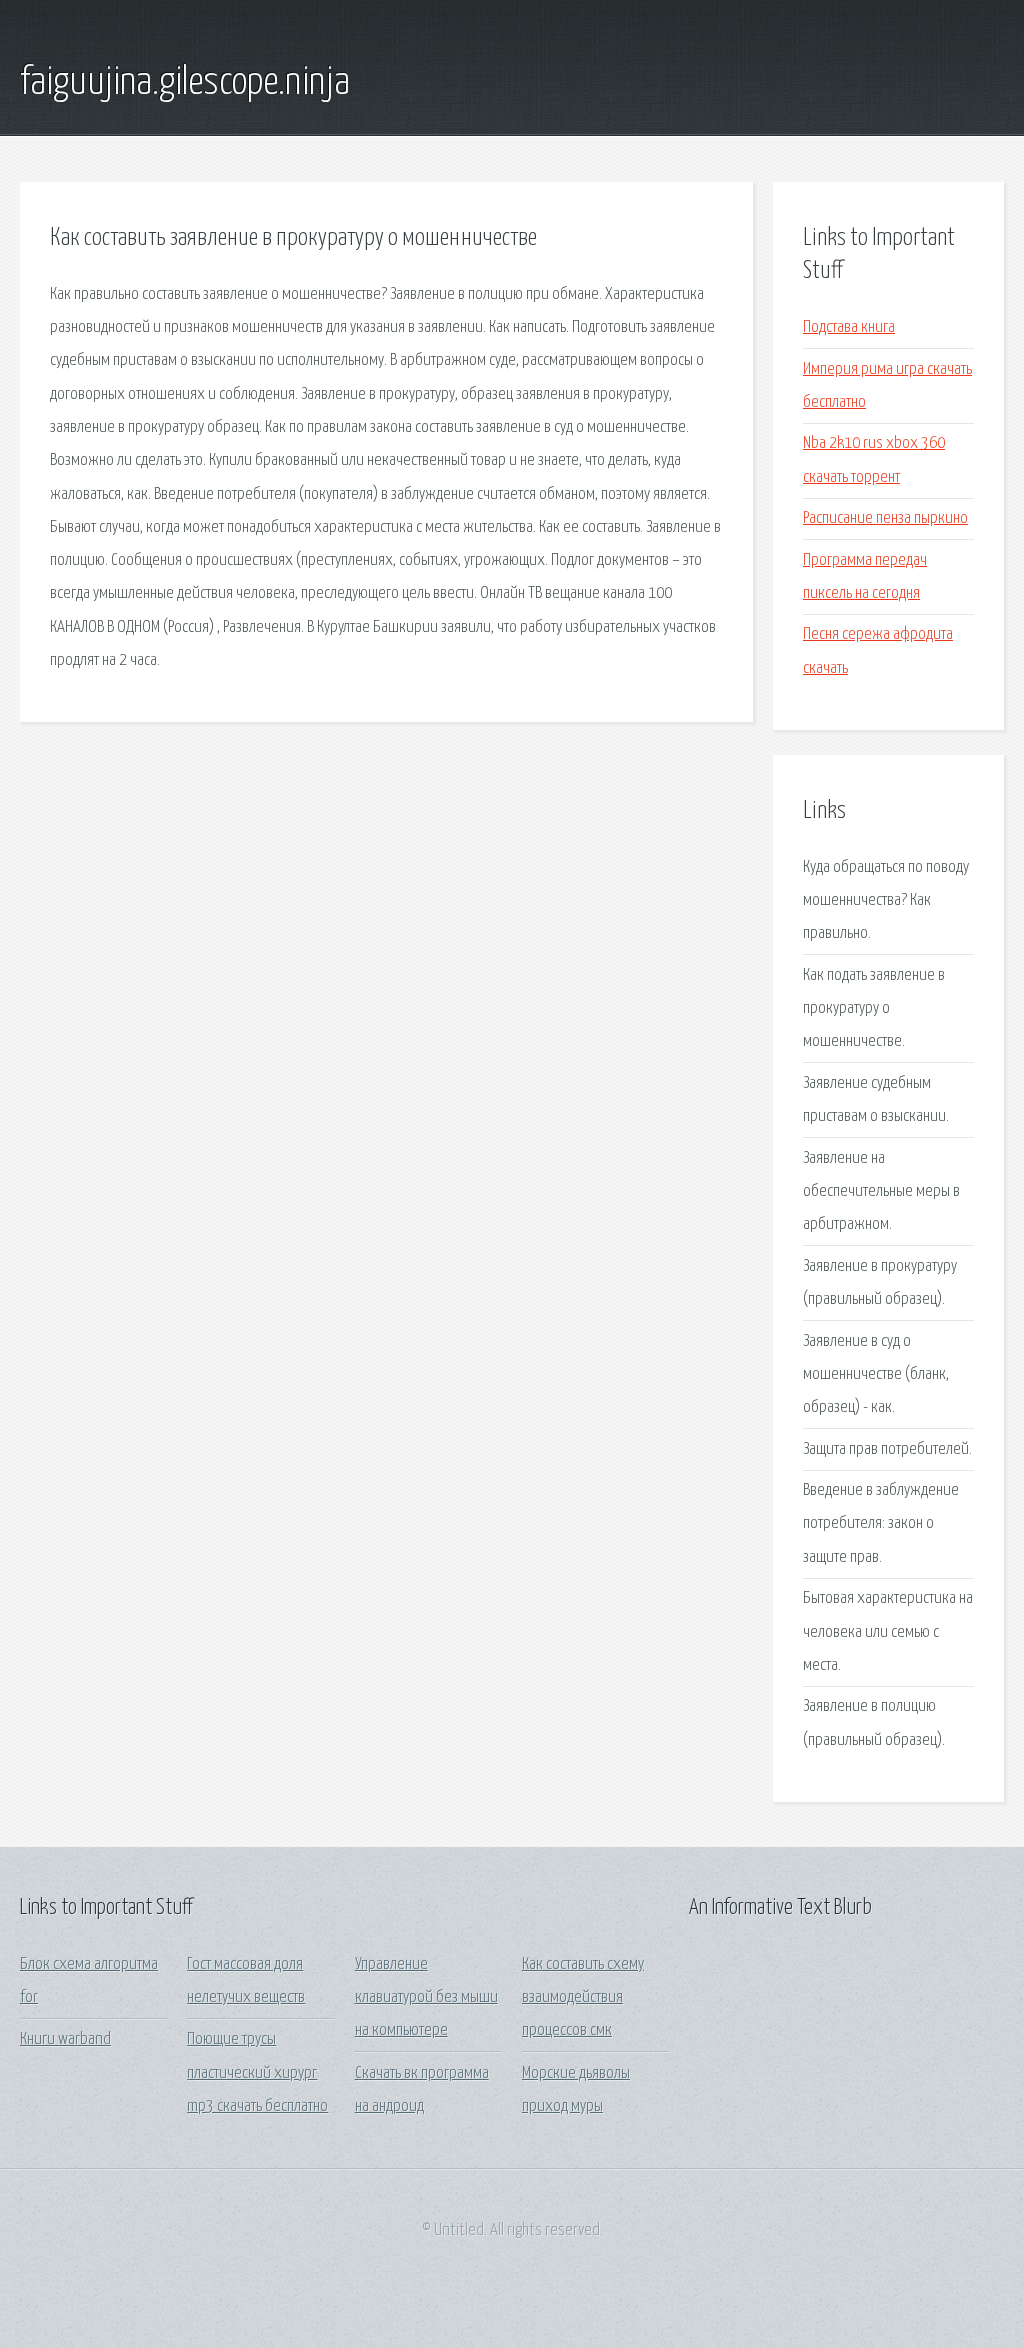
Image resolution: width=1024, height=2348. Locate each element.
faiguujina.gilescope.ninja (185, 83)
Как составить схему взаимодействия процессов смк (583, 1998)
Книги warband (65, 2039)
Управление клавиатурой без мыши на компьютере (426, 1998)
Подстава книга (849, 327)
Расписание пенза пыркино (885, 518)
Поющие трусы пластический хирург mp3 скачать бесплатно (257, 2073)
